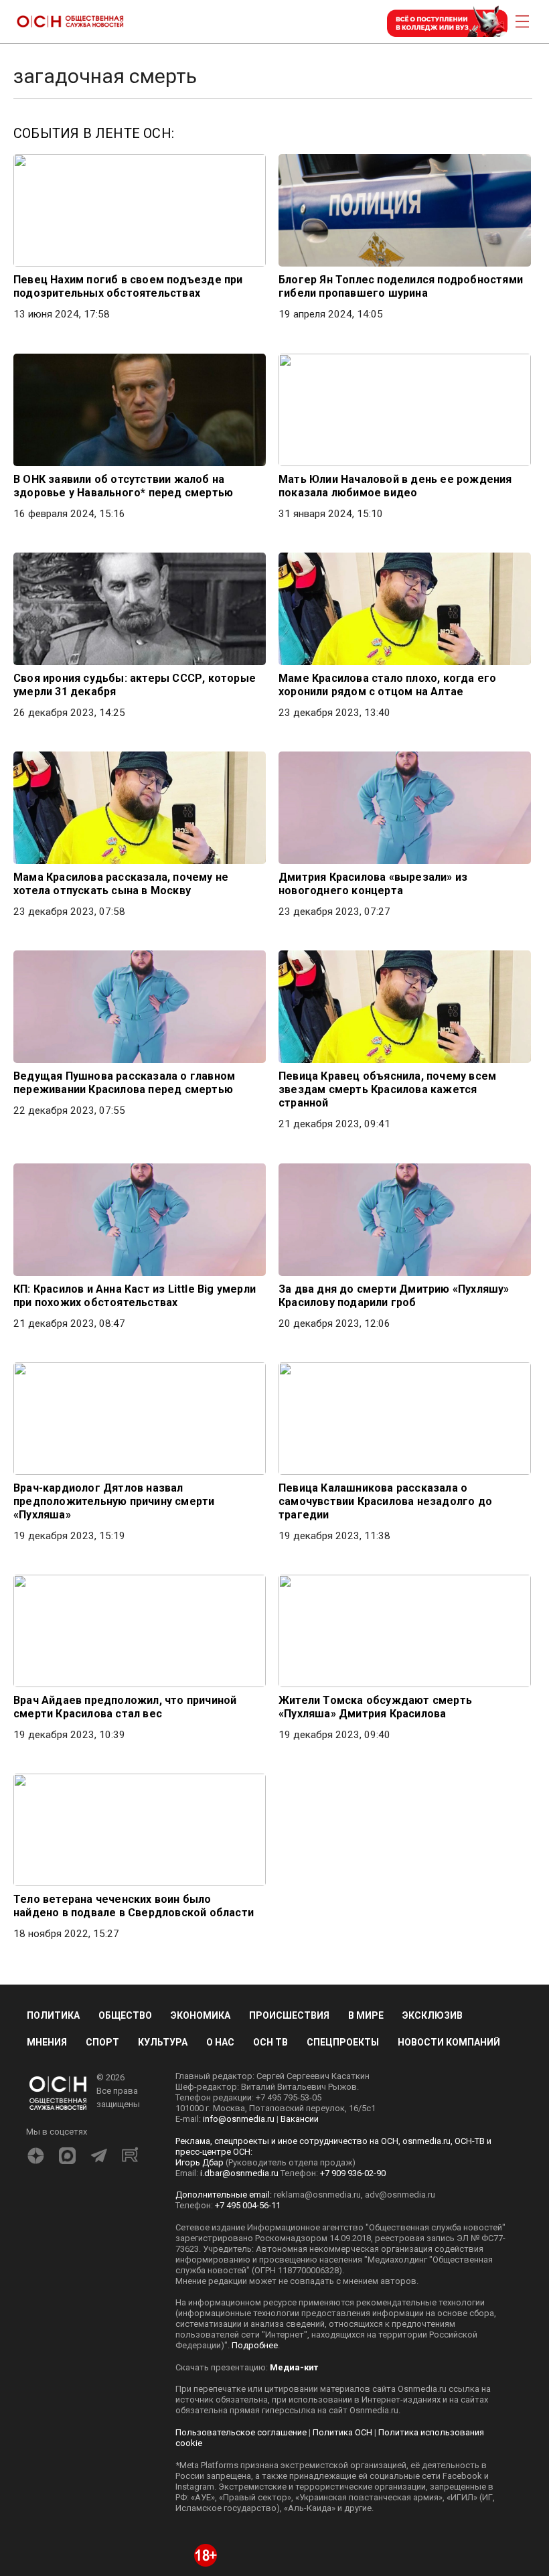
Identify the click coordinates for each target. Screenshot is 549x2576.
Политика (53, 2015)
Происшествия (289, 2015)
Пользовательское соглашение (241, 2432)
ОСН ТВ (270, 2042)
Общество (125, 2015)
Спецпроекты (343, 2042)
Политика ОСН (342, 2432)
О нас (220, 2042)
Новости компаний (449, 2042)
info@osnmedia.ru (239, 2119)
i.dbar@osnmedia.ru (239, 2173)
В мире (366, 2015)
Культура (163, 2042)
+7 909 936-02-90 (353, 2173)
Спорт (102, 2042)
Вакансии (300, 2119)
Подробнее (255, 2345)
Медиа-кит (294, 2367)
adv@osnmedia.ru (400, 2195)
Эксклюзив (433, 2015)
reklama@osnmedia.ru (317, 2195)
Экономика (201, 2015)
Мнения (47, 2042)
